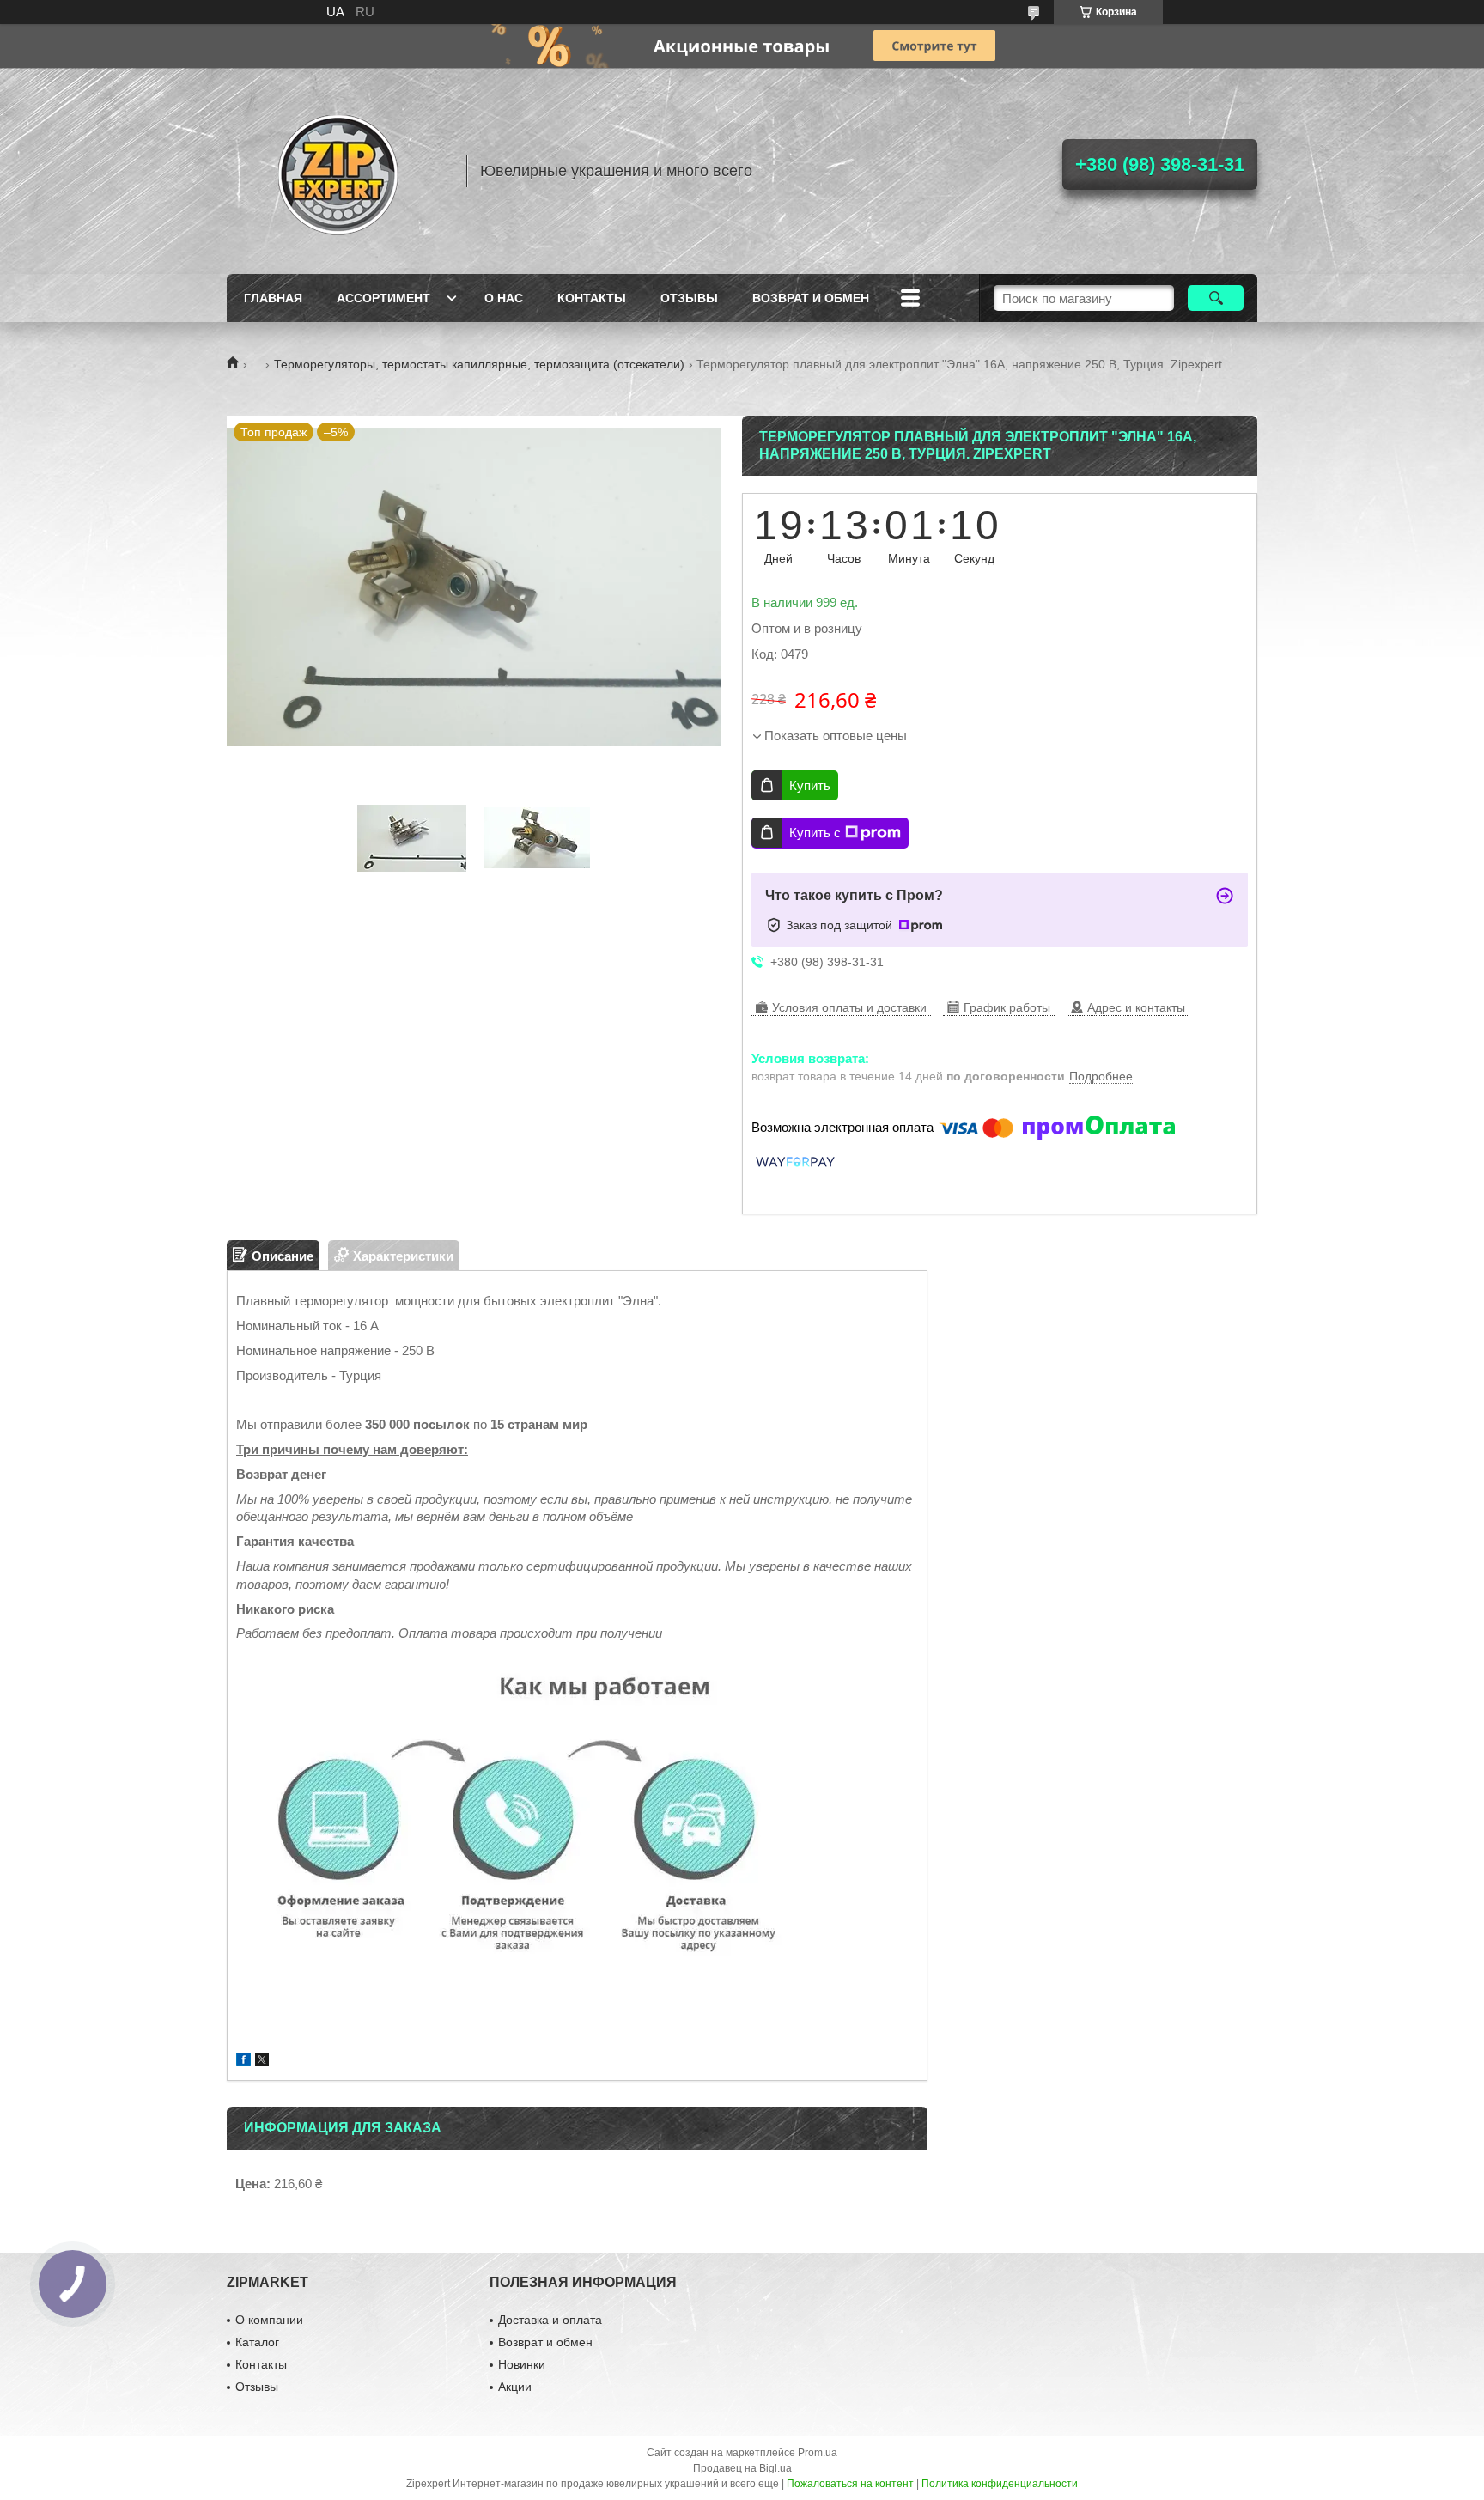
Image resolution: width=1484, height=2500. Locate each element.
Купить (810, 785)
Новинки (522, 2364)
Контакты (592, 298)
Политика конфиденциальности (1000, 2484)
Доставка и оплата (550, 2320)
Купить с (815, 833)
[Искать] (1216, 298)
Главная (273, 298)
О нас (504, 298)
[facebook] (243, 2062)
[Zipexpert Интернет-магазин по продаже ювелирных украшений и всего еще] (338, 171)
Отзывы (689, 298)
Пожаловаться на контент (850, 2484)
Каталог (257, 2342)
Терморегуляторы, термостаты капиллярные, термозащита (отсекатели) (479, 364)
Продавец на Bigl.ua (742, 2468)
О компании (269, 2320)
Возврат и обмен (811, 298)
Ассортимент (383, 298)
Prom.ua (818, 2453)
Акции (515, 2387)
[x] (262, 2062)
